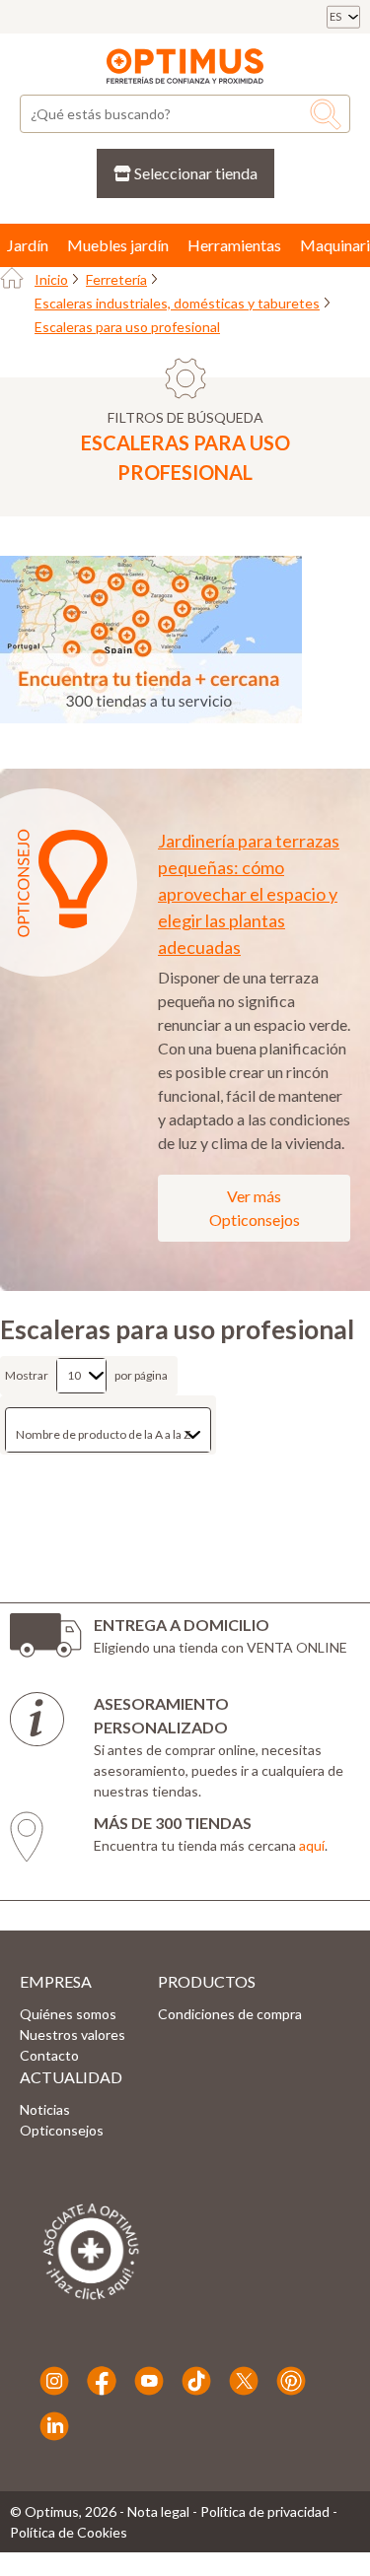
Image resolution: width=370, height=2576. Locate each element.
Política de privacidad (265, 2511)
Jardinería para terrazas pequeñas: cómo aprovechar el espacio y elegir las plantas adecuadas (249, 894)
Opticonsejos (62, 2130)
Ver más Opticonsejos (255, 1208)
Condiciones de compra (230, 2014)
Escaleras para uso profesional (127, 327)
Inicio (51, 279)
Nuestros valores (73, 2034)
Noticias (45, 2109)
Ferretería (116, 279)
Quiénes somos (68, 2014)
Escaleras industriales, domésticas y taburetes (177, 303)
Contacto (49, 2055)
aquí (312, 1845)
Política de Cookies (69, 2532)
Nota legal (158, 2511)
